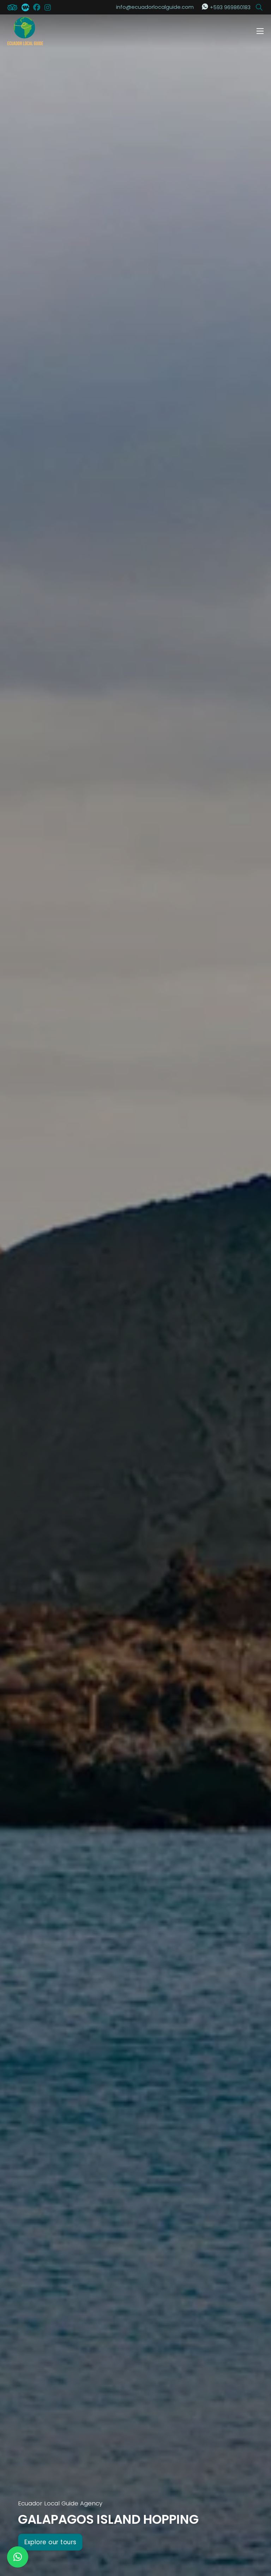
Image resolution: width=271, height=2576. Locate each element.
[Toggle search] (259, 7)
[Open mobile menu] (260, 31)
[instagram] (48, 7)
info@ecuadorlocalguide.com (155, 7)
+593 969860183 (230, 7)
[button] (18, 2557)
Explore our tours (50, 2542)
